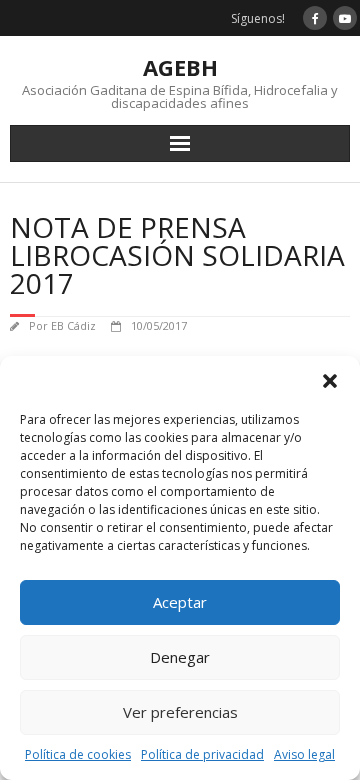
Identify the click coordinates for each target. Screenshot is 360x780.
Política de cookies (78, 754)
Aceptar (180, 602)
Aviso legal (304, 754)
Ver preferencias (180, 712)
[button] (330, 381)
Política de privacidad (202, 754)
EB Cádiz (73, 325)
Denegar (180, 657)
